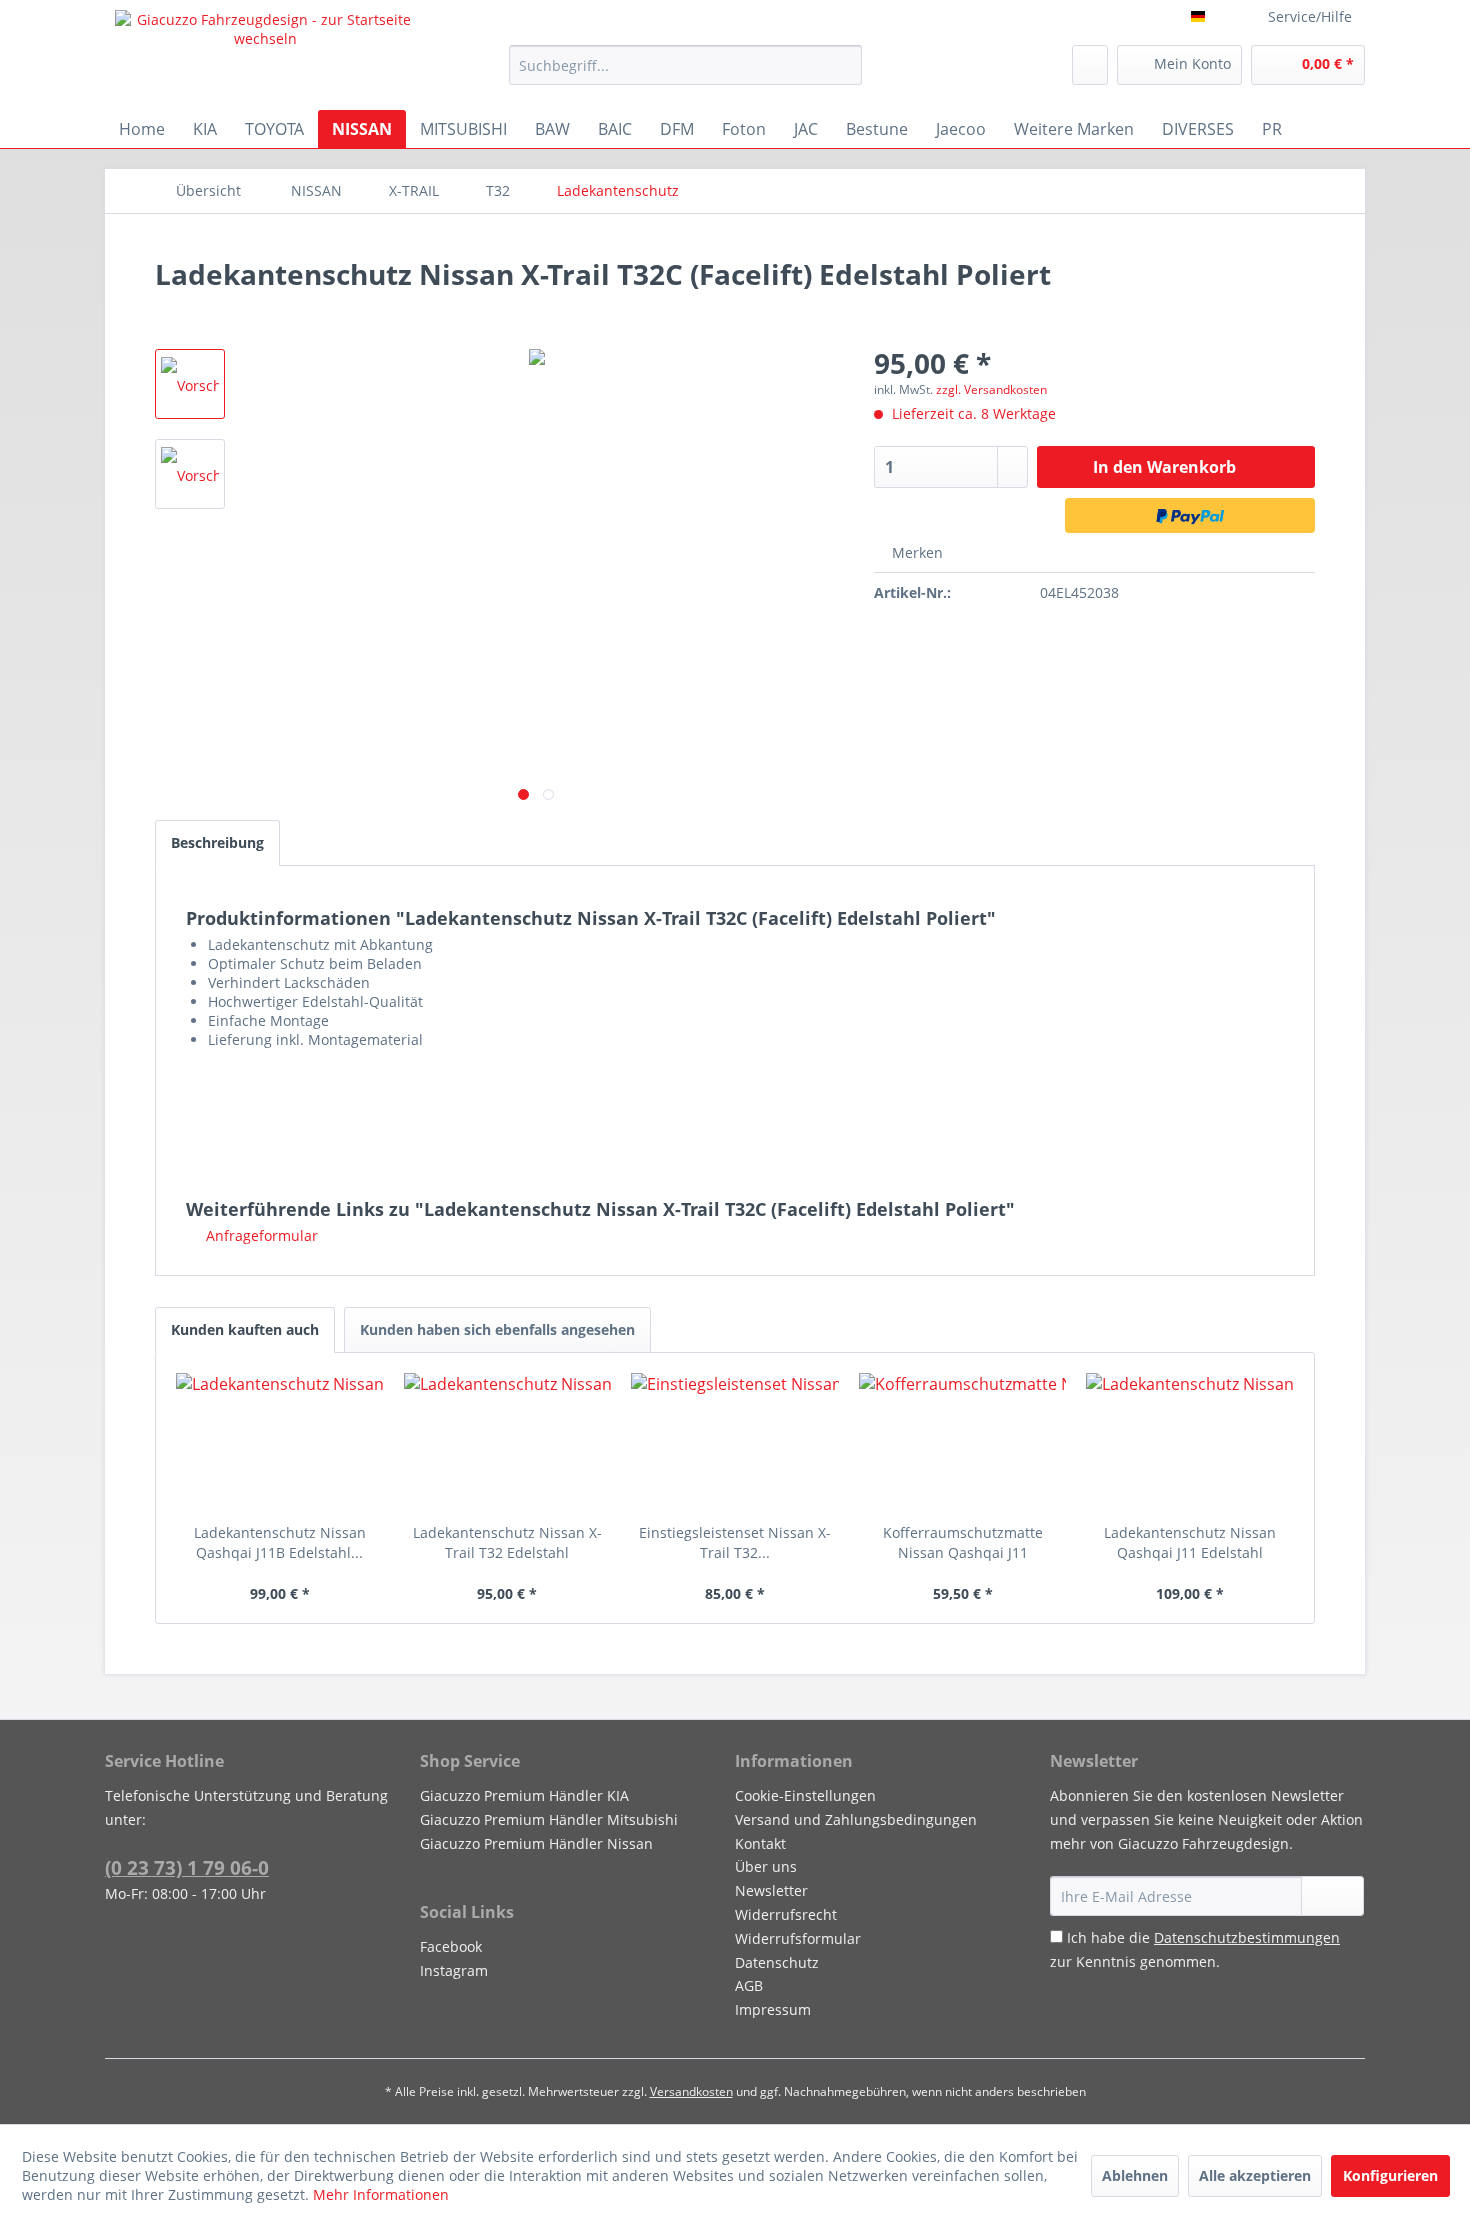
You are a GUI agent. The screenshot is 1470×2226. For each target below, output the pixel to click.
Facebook (451, 1946)
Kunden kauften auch (245, 1329)
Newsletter (771, 1890)
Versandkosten (691, 2091)
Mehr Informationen (381, 2194)
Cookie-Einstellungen (805, 1795)
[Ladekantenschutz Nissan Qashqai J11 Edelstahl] (1190, 1443)
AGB (749, 1985)
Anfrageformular (260, 1235)
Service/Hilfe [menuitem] (1310, 16)
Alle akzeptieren (1255, 2175)
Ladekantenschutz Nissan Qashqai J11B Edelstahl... (280, 1542)
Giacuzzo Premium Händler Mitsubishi (549, 1819)
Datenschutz (777, 1962)
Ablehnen (1135, 2175)
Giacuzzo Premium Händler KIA (524, 1795)
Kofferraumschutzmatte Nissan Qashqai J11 (963, 1542)
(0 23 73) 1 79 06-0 (187, 1868)
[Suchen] (843, 65)
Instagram (454, 1970)
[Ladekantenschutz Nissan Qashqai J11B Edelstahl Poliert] (280, 1443)
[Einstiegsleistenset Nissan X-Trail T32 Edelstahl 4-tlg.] (735, 1443)
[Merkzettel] (1090, 65)
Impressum (773, 2009)
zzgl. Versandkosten (991, 389)
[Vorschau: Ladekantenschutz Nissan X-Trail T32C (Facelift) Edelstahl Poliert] (190, 384)
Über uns (766, 1866)
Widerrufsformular (798, 1938)
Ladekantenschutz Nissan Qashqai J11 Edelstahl (1190, 1542)
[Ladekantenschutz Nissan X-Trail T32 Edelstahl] (508, 1443)
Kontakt (760, 1843)
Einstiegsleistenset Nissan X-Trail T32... (735, 1542)
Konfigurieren (1390, 2175)
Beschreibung (217, 842)
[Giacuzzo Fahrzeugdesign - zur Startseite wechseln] (266, 55)
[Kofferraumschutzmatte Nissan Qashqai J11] (963, 1443)
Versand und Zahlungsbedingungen (856, 1819)
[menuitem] (685, 65)
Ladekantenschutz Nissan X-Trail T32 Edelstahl (507, 1542)
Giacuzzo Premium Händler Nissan (536, 1843)
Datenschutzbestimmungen (1247, 1937)
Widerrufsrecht (786, 1914)
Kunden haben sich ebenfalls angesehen (497, 1329)
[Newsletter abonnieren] (1332, 1896)
